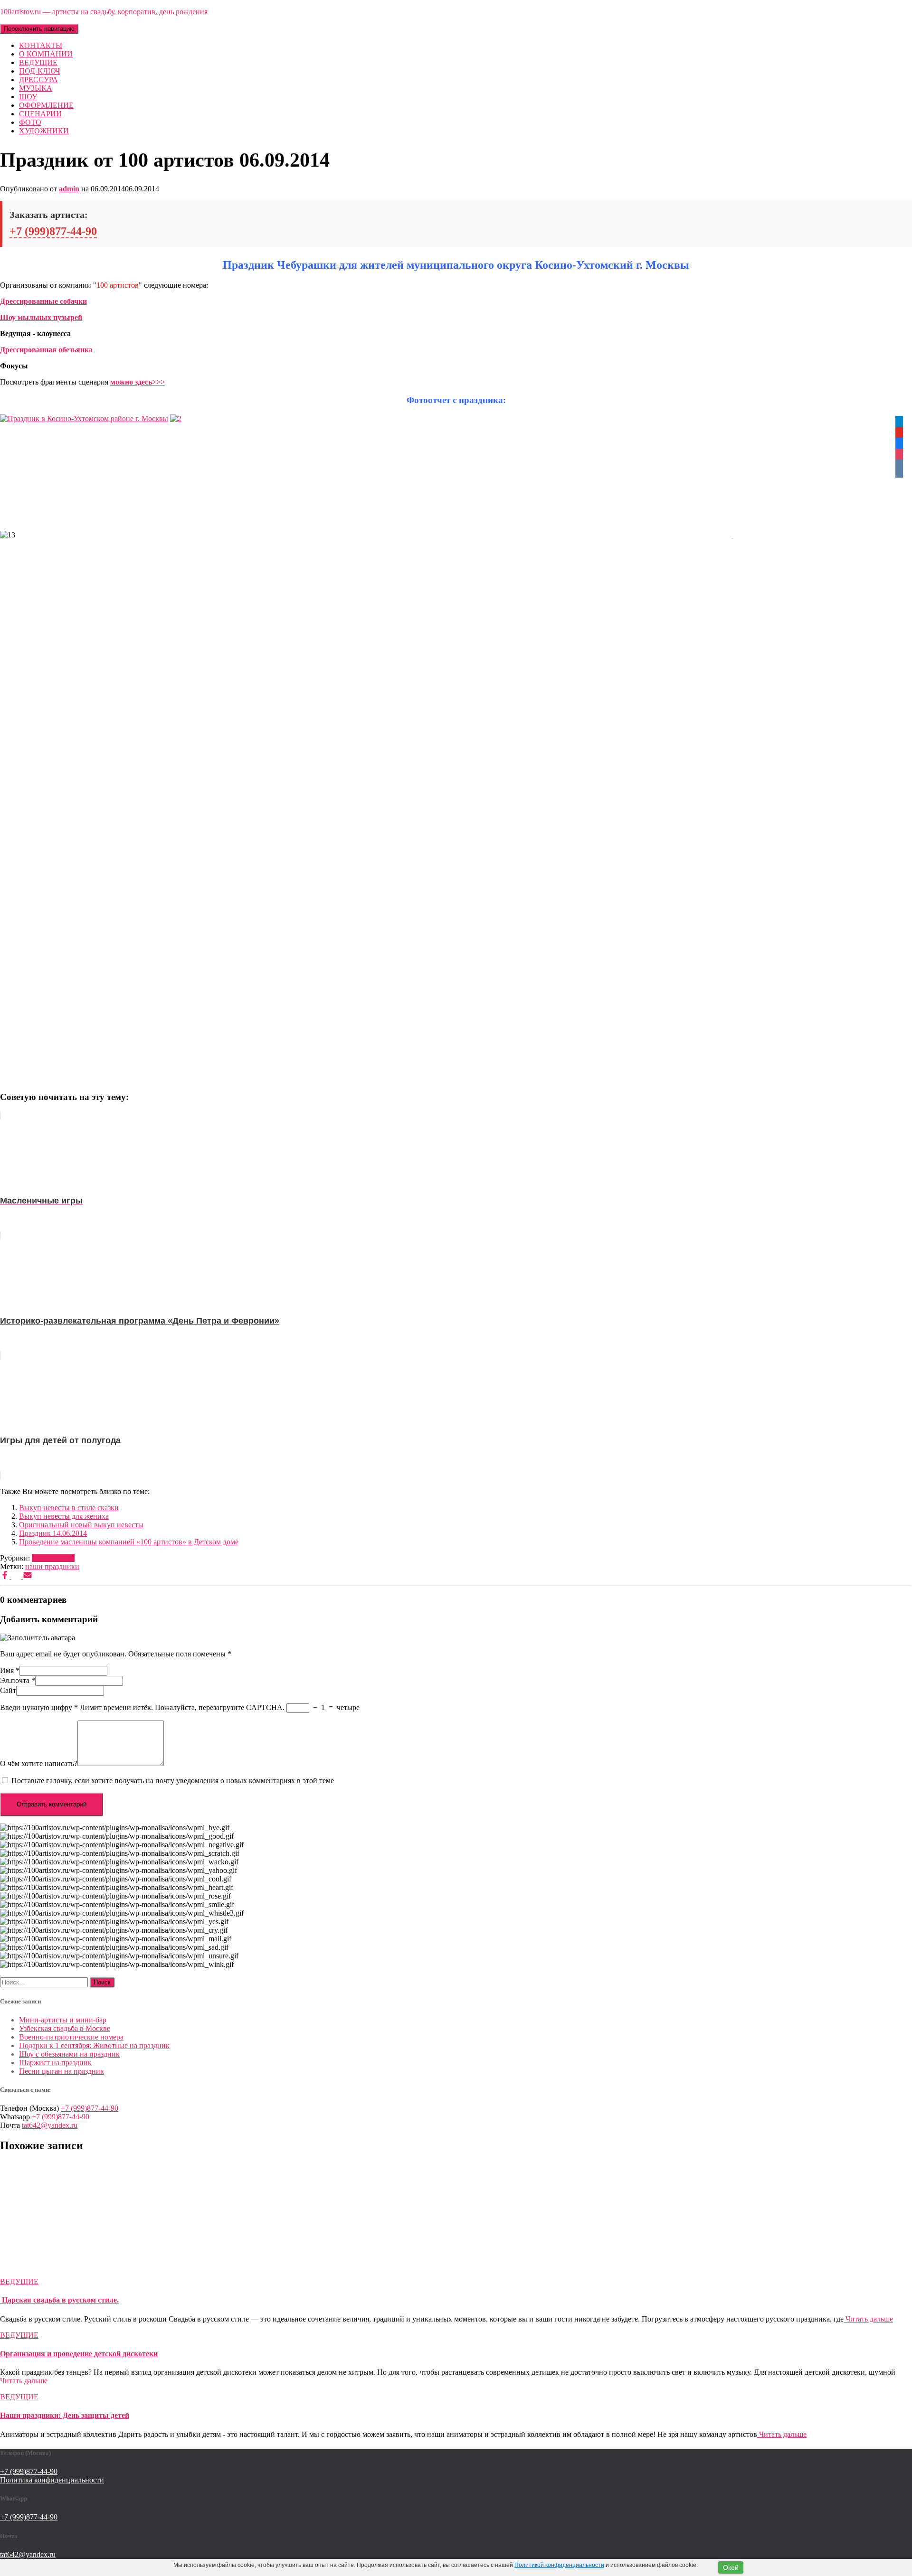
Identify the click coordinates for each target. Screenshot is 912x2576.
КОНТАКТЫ (41, 45)
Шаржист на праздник (55, 2063)
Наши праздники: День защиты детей (65, 2415)
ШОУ (28, 97)
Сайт (8, 1690)
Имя (10, 1670)
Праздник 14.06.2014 (53, 1533)
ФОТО (30, 122)
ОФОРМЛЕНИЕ (46, 105)
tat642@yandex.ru (50, 2125)
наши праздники (52, 1566)
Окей (731, 2567)
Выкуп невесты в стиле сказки (69, 1508)
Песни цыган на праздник (62, 2071)
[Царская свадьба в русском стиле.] (85, 2273)
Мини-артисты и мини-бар (63, 2020)
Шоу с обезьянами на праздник (69, 2054)
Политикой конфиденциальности (559, 2565)
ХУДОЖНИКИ (44, 131)
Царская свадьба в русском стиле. (59, 2300)
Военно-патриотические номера (71, 2037)
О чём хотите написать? (39, 1763)
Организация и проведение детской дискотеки (79, 2354)
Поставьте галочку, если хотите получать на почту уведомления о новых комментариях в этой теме (173, 1781)
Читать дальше (868, 2319)
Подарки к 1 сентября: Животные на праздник (94, 2045)
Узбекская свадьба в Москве (65, 2028)
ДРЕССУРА (38, 80)
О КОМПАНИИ (46, 54)
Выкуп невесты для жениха (64, 1516)
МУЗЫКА (36, 88)
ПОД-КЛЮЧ (39, 71)
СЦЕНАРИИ (40, 114)
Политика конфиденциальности (52, 2480)
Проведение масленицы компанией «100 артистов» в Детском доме (129, 1542)
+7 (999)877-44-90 (53, 231)
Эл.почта (18, 1680)
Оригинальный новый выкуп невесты (81, 1525)
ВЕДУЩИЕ (38, 62)
